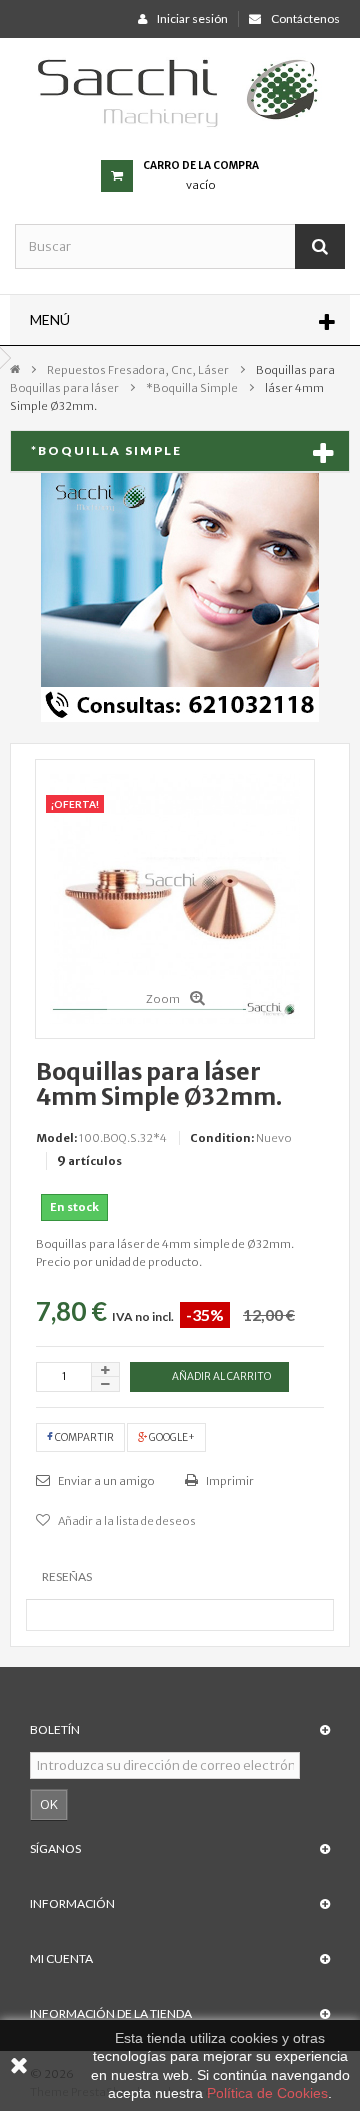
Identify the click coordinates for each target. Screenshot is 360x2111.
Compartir (83, 1437)
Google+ (171, 1437)
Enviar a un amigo (105, 1481)
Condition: (222, 1138)
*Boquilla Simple (192, 388)
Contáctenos (305, 18)
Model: (56, 1138)
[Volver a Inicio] (15, 368)
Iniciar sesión (192, 18)
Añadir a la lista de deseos (126, 1521)
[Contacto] (180, 597)
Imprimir (229, 1481)
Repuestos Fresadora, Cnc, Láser (138, 370)
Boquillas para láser (64, 388)
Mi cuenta (61, 1958)
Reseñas (67, 1576)
